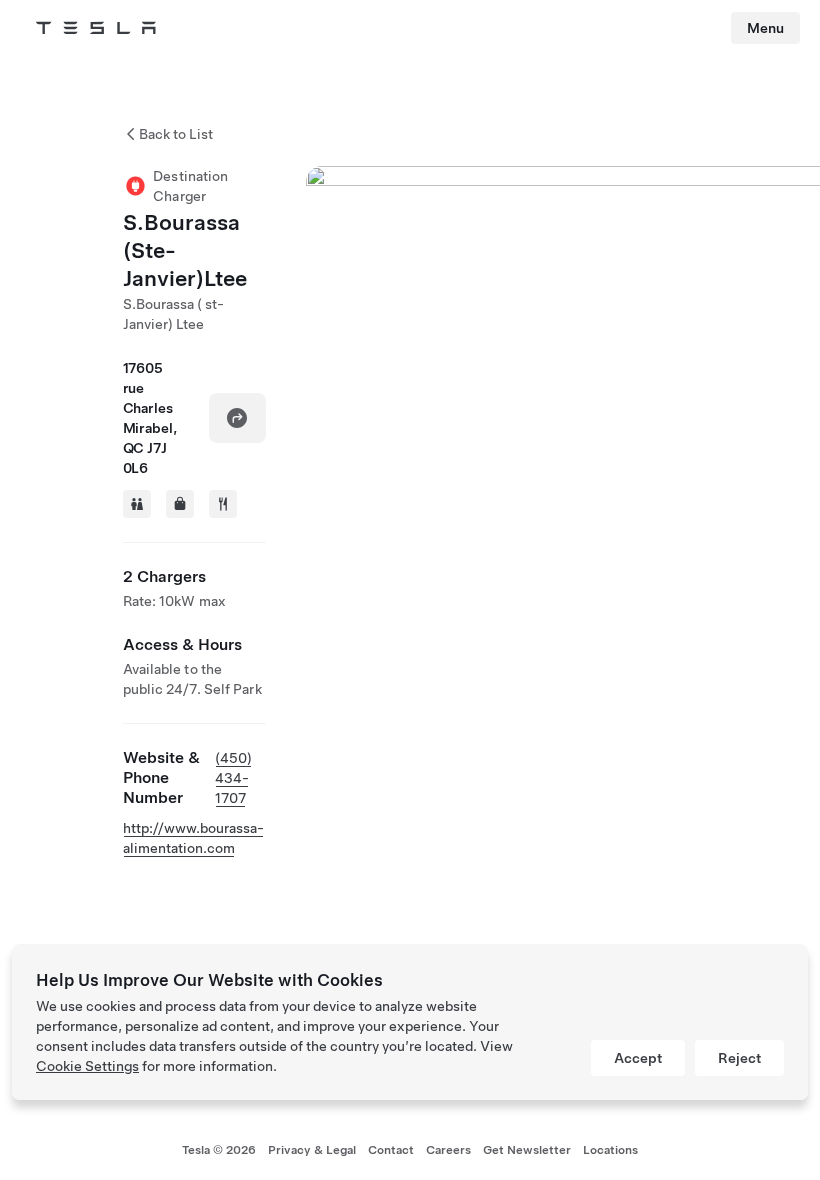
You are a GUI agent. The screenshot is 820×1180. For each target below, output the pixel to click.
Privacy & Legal (312, 1150)
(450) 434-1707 (233, 778)
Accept (638, 1058)
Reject (739, 1058)
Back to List (176, 134)
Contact (391, 1150)
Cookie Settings (87, 1066)
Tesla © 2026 (219, 1150)
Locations (610, 1150)
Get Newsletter (527, 1150)
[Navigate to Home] (96, 28)
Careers (448, 1150)
